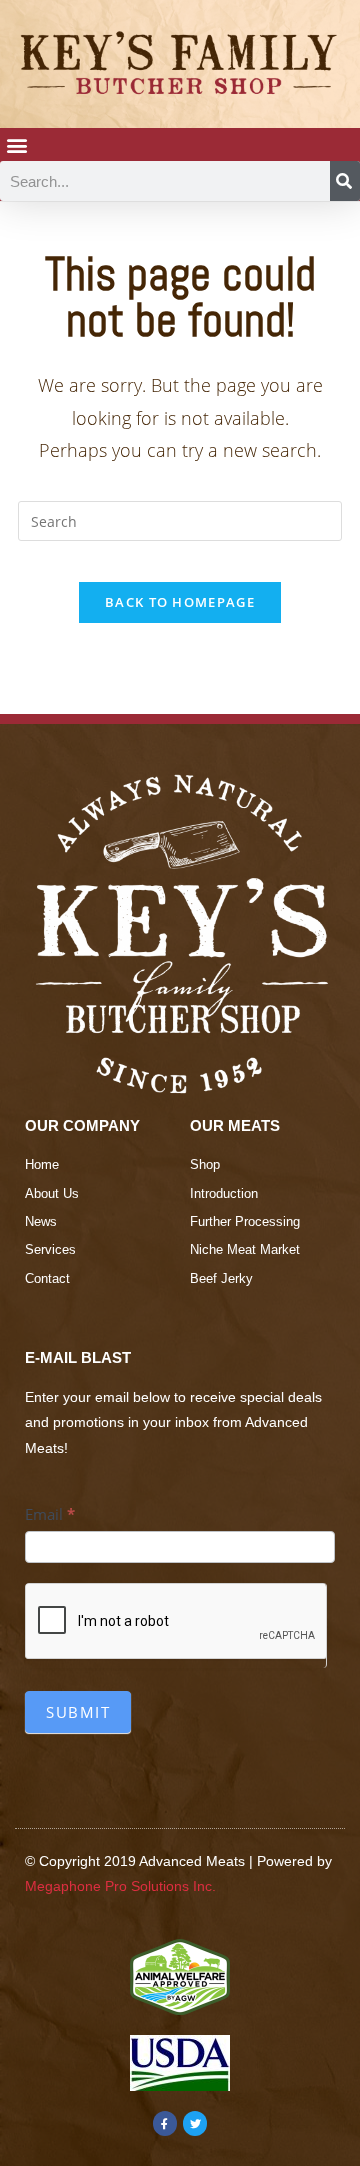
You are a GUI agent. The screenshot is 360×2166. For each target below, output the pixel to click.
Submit (78, 1712)
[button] (16, 144)
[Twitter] (195, 2123)
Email (50, 1514)
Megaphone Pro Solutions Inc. (120, 1886)
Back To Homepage (180, 602)
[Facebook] (165, 2123)
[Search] (345, 181)
